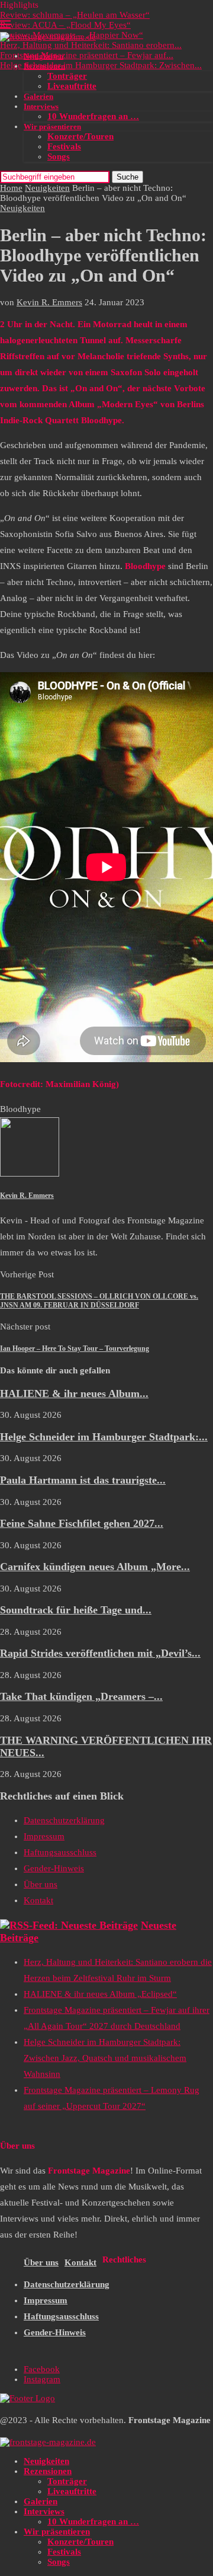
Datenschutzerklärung (64, 1820)
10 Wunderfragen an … (93, 116)
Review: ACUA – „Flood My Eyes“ (65, 25)
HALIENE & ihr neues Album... (74, 1394)
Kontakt (38, 1900)
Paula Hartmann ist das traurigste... (83, 1480)
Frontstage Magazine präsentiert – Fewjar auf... (87, 55)
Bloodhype (20, 1109)
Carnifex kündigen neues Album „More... (95, 1567)
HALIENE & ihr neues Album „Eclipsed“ (100, 1994)
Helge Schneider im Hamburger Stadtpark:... (104, 1437)
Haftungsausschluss (60, 1852)
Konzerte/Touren (80, 136)
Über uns (41, 1884)
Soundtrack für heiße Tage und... (76, 1610)
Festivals (64, 146)
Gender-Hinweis (54, 1868)
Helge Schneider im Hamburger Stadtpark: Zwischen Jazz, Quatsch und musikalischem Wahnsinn (105, 2058)
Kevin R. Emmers (49, 302)
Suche (128, 177)
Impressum (44, 1836)
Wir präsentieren (52, 127)
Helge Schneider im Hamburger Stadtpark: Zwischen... (101, 65)
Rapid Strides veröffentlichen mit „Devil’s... (100, 1653)
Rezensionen (44, 66)
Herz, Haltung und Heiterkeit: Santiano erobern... (91, 45)
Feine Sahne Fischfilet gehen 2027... (82, 1523)
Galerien (38, 96)
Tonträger (67, 76)
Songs (59, 156)
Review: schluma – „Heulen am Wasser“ (75, 15)
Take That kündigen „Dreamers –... (81, 1696)
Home (11, 188)
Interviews (41, 106)
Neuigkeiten (43, 56)
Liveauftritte (72, 86)
